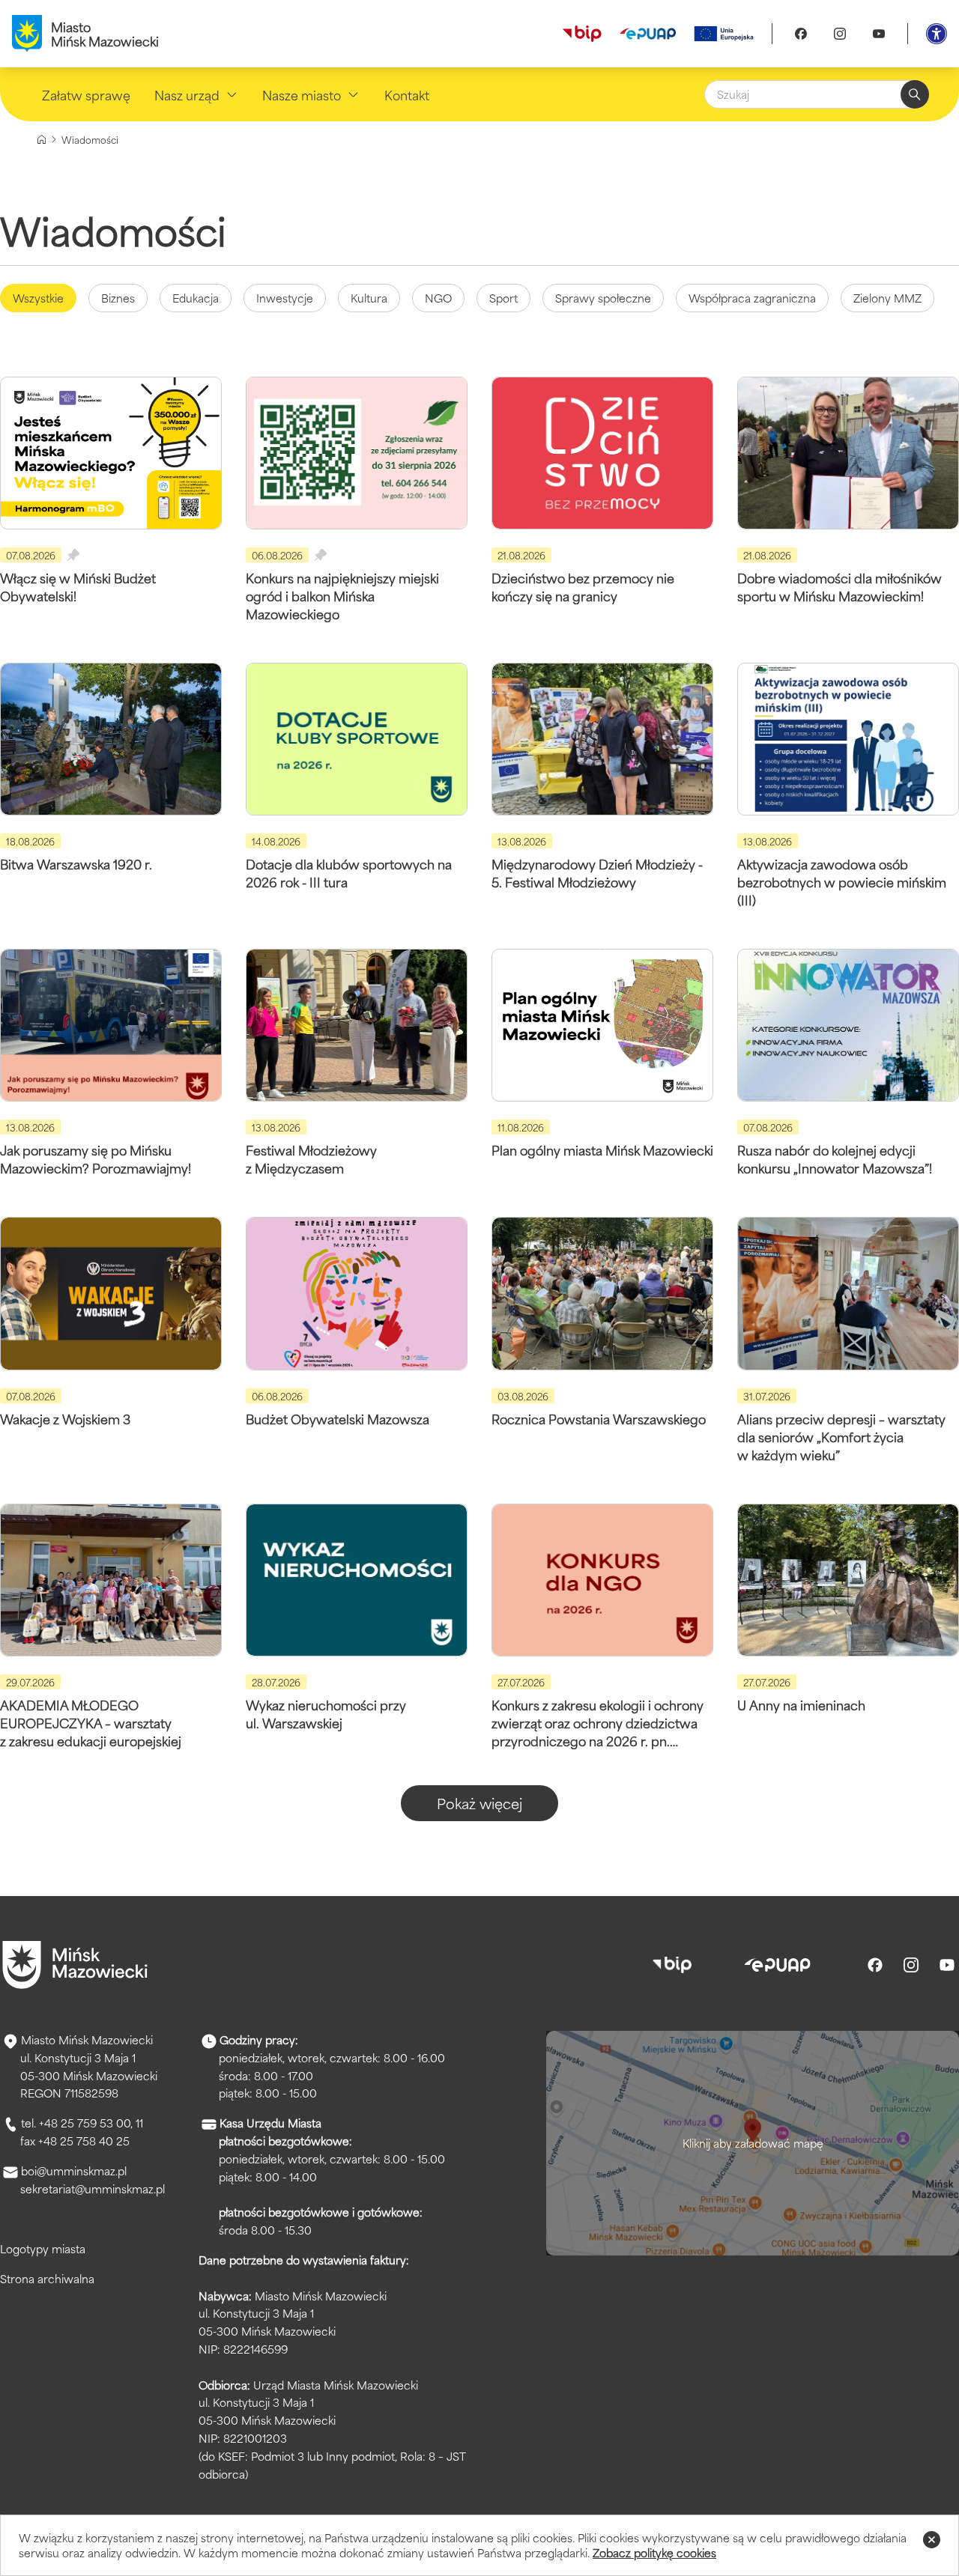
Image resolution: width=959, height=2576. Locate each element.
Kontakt (407, 94)
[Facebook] (801, 34)
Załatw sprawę (86, 94)
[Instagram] (840, 34)
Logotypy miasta (43, 2248)
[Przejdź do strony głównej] (75, 1965)
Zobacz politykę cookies (654, 2552)
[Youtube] (879, 34)
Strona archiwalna (47, 2278)
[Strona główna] (42, 140)
